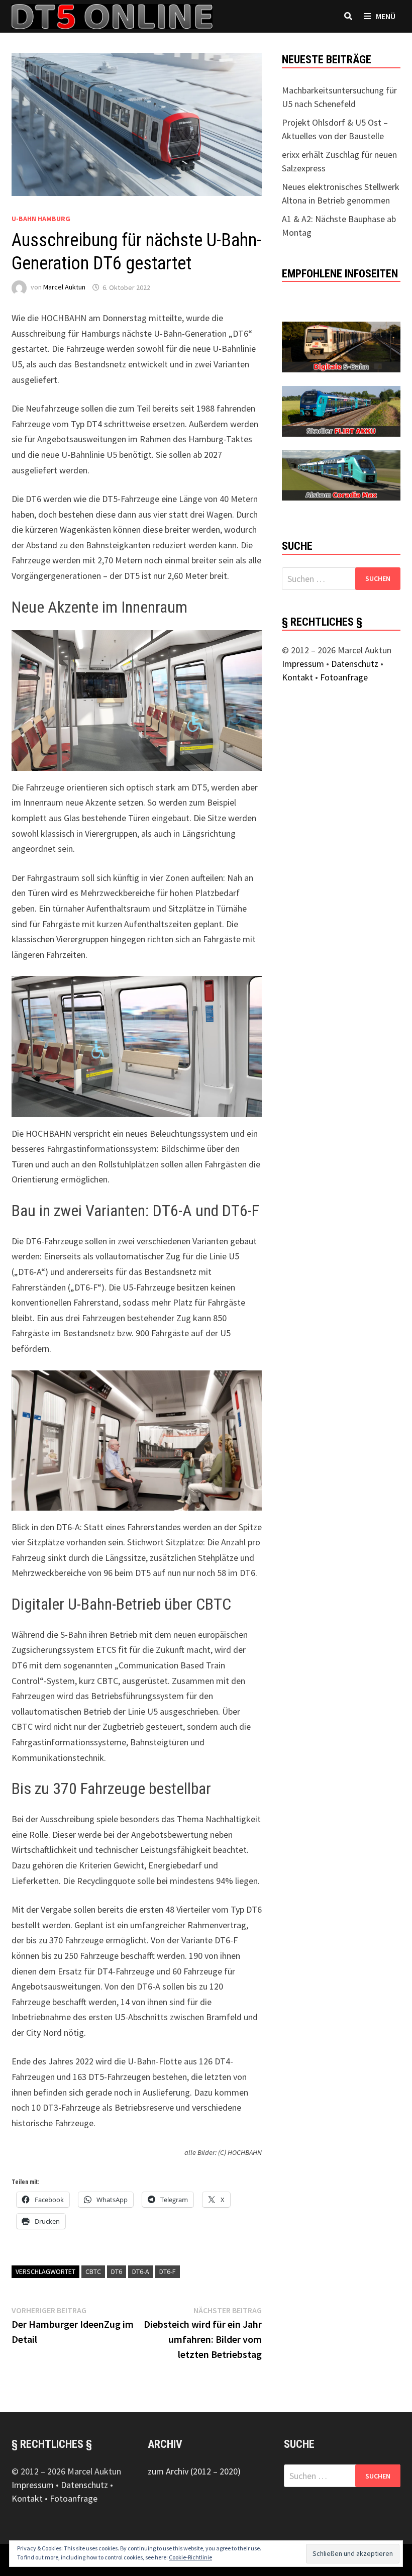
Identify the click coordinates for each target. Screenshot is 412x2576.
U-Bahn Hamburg (41, 219)
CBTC (93, 2271)
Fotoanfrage (344, 677)
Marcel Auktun (64, 287)
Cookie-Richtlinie (190, 2557)
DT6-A (141, 2271)
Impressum (303, 664)
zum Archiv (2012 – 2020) (194, 2471)
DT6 (117, 2271)
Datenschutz (355, 664)
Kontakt (297, 677)
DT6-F (168, 2271)
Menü (385, 16)
